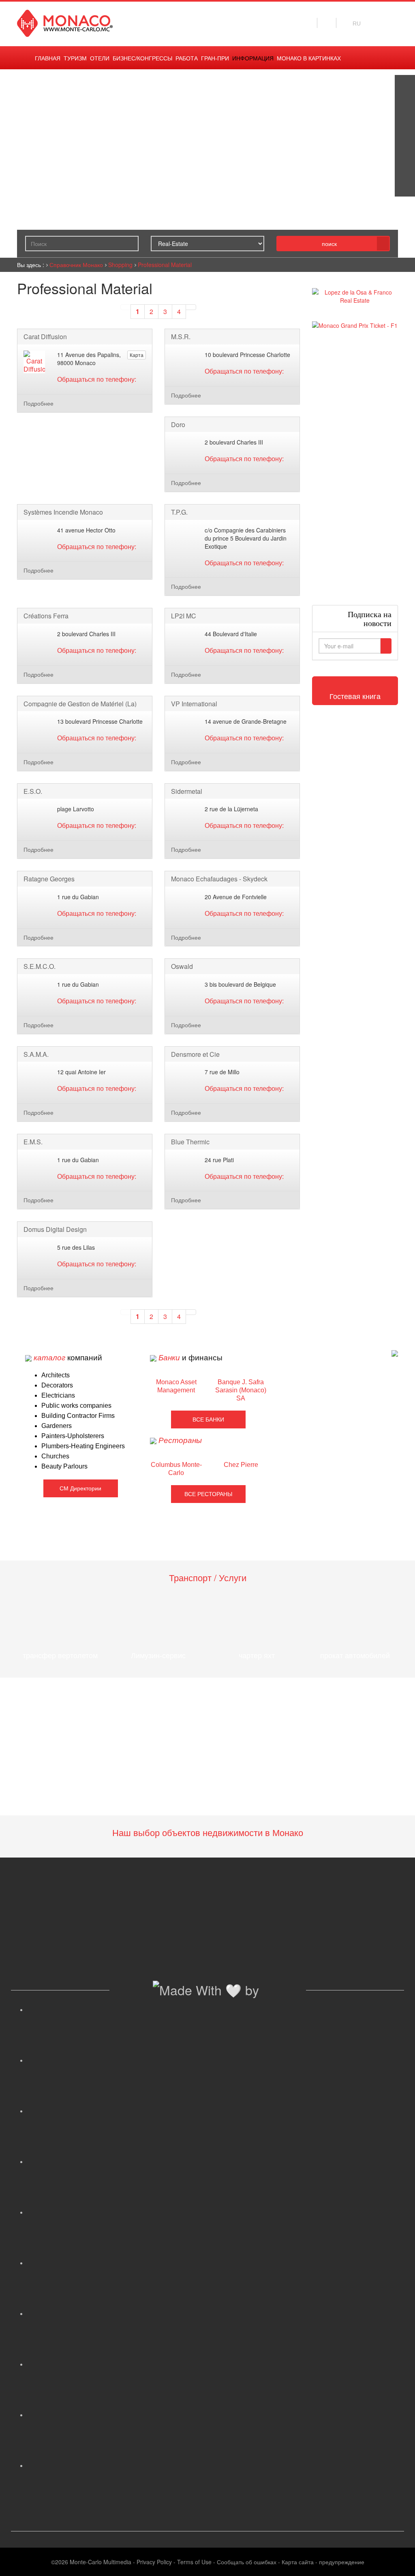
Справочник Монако (76, 265)
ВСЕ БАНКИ (208, 1419)
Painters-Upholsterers (73, 1436)
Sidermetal (187, 791)
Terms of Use (194, 2562)
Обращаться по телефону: (97, 379)
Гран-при (215, 58)
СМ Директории (80, 1488)
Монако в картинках (309, 58)
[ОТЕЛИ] (405, 166)
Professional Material (165, 265)
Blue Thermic (190, 1142)
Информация (253, 58)
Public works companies (76, 1406)
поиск (329, 244)
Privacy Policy (154, 2562)
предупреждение (342, 2562)
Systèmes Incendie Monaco (63, 512)
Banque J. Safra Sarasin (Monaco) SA (241, 1390)
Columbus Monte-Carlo (176, 1469)
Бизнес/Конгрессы (142, 58)
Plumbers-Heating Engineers (83, 1446)
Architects (56, 1375)
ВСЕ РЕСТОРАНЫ (208, 1494)
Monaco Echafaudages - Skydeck (219, 879)
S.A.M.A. (36, 1054)
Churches (55, 1456)
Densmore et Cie (195, 1054)
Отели (100, 58)
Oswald (182, 966)
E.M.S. (33, 1142)
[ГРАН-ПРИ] (405, 186)
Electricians (58, 1395)
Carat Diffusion (45, 337)
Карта (137, 355)
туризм (75, 58)
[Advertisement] (355, 467)
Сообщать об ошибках (247, 2562)
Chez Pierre (241, 1465)
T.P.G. (179, 512)
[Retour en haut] (397, 2560)
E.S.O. (33, 791)
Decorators (57, 1385)
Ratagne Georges (49, 879)
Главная (48, 58)
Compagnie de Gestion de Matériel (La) (80, 704)
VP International (194, 704)
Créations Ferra (46, 616)
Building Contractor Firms (78, 1416)
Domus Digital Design (55, 1229)
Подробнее (39, 403)
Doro (178, 425)
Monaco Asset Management (176, 1386)
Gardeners (57, 1426)
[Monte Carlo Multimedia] (395, 1352)
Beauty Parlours (64, 1466)
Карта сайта (298, 2562)
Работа (187, 58)
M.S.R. (181, 337)
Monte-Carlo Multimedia (101, 2562)
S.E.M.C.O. (40, 966)
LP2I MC (184, 616)
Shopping (120, 265)
